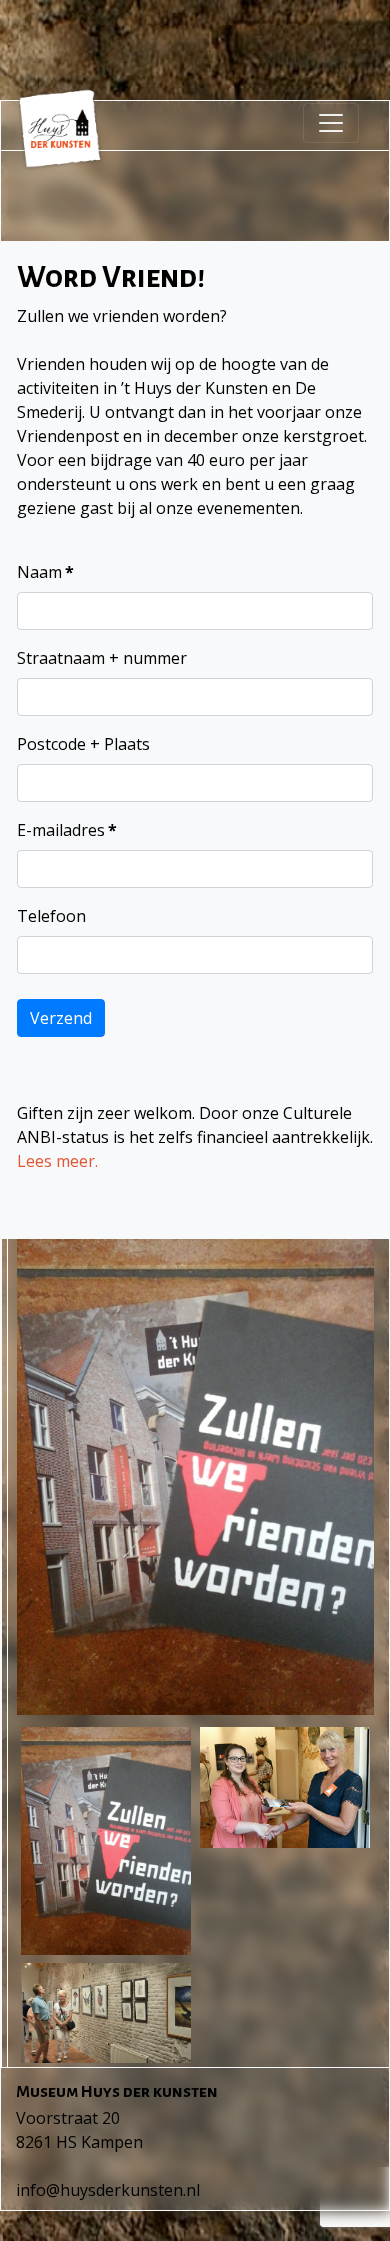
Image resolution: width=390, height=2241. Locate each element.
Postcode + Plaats (83, 744)
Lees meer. (57, 1161)
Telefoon (51, 916)
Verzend (61, 1018)
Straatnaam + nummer (102, 658)
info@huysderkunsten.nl (108, 2190)
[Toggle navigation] (331, 123)
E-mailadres (67, 830)
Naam (45, 572)
